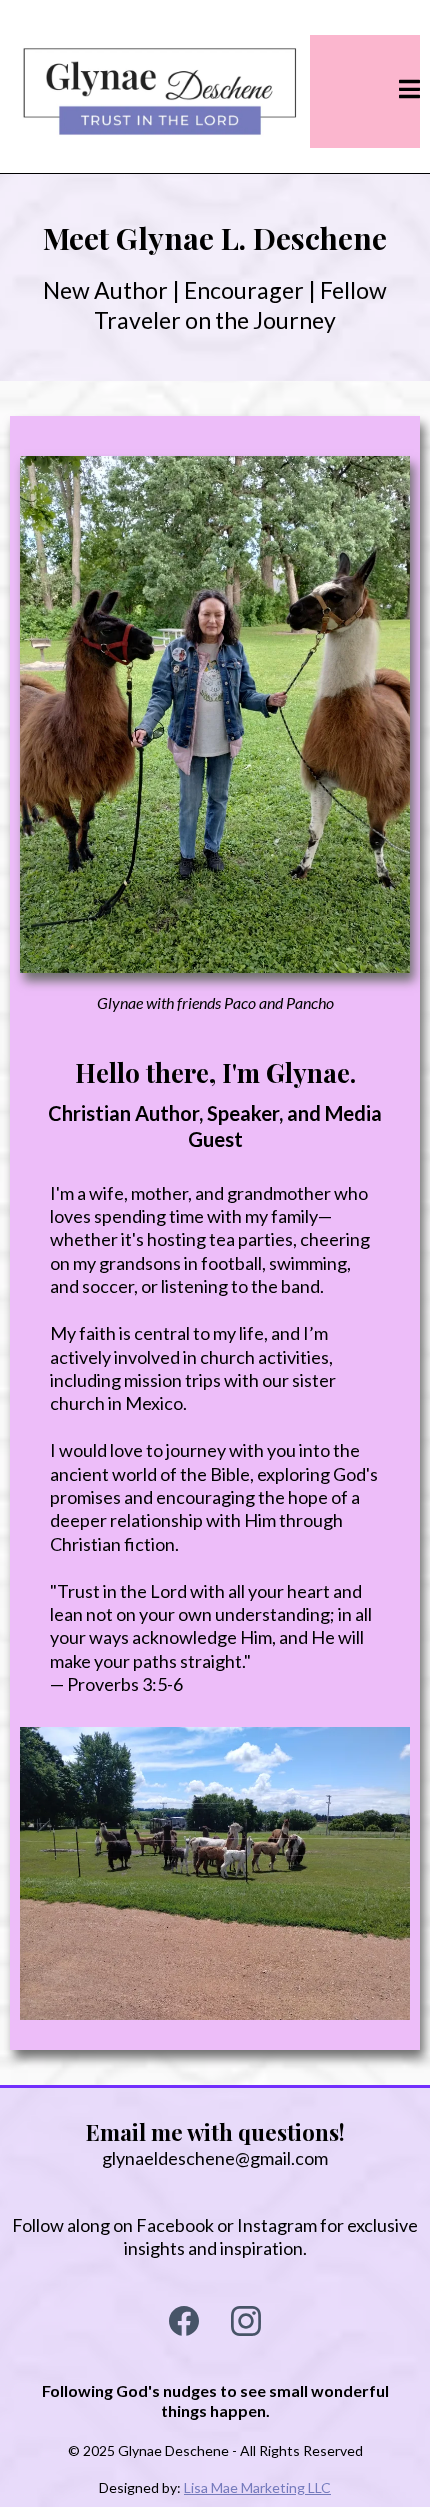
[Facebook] (184, 2321)
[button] (409, 91)
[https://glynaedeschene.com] (160, 91)
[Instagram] (246, 2321)
